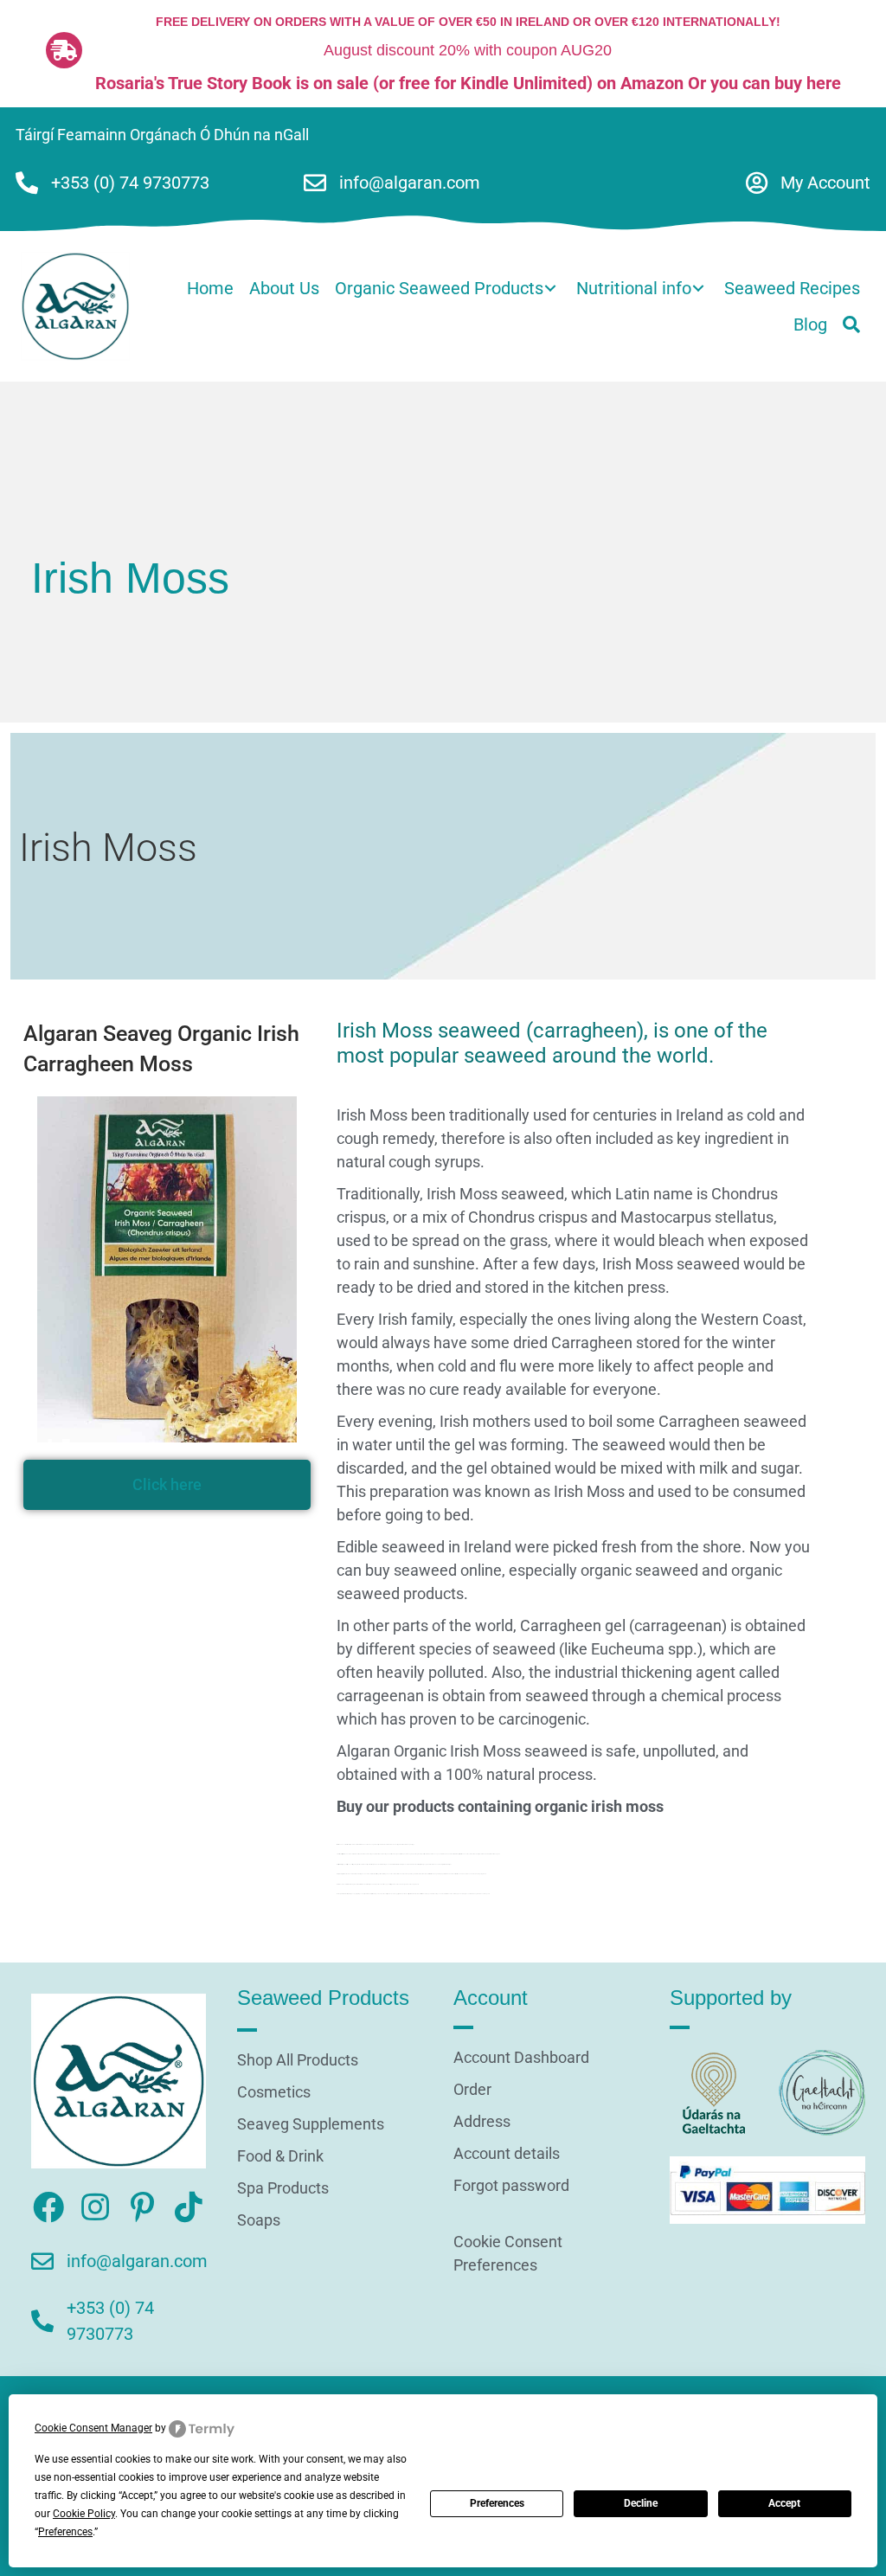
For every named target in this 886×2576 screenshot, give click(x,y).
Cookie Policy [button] (84, 2514)
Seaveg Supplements (311, 2125)
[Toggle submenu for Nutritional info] (698, 289)
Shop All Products (298, 2061)
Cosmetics (274, 2093)
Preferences (497, 2503)
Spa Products (283, 2189)
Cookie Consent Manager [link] (93, 2428)
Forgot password (511, 2186)
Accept (784, 2503)
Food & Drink (280, 2157)
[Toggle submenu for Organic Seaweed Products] (550, 289)
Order (472, 2090)
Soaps (259, 2221)
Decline (641, 2503)
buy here (808, 83)
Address (482, 2122)
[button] (851, 324)
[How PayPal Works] (767, 2189)
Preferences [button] (65, 2532)
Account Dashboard (521, 2058)
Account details (507, 2154)
